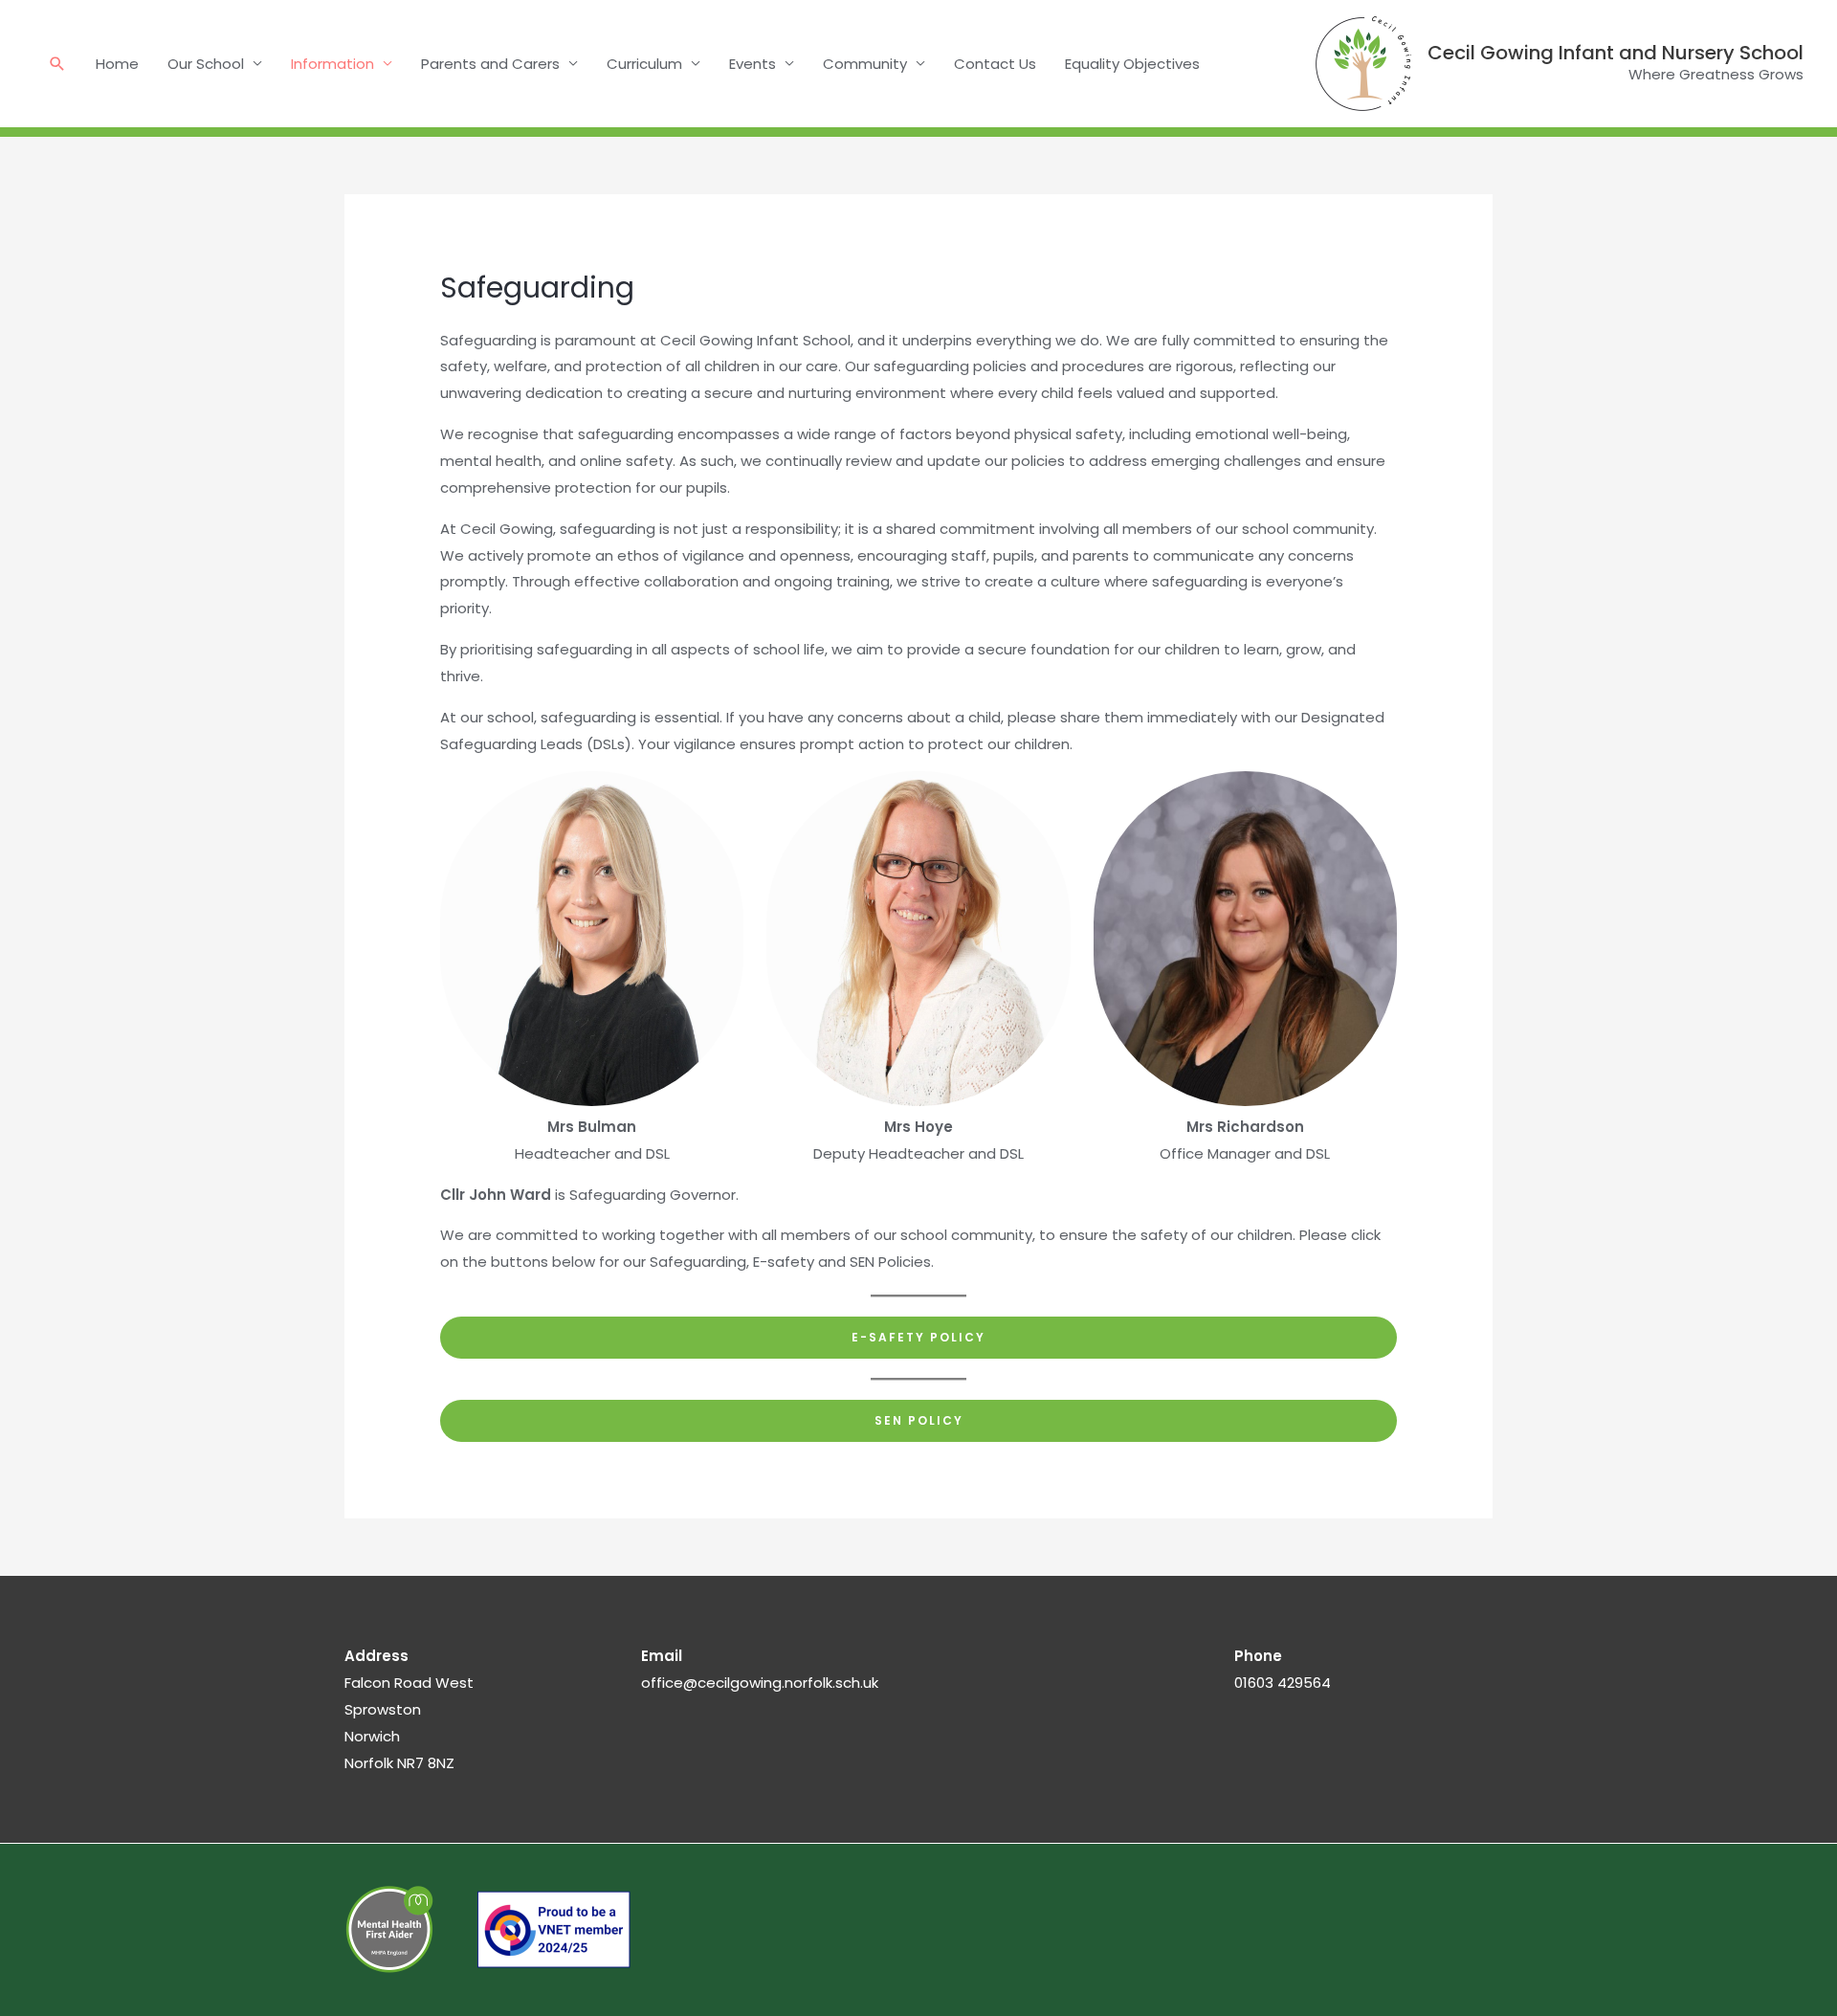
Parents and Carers (490, 64)
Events (753, 64)
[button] (57, 64)
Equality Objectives (1132, 64)
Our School (206, 64)
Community (865, 64)
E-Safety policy (918, 1337)
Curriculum (644, 64)
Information (332, 64)
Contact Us (995, 64)
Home (117, 64)
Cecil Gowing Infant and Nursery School (1616, 53)
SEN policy (919, 1420)
